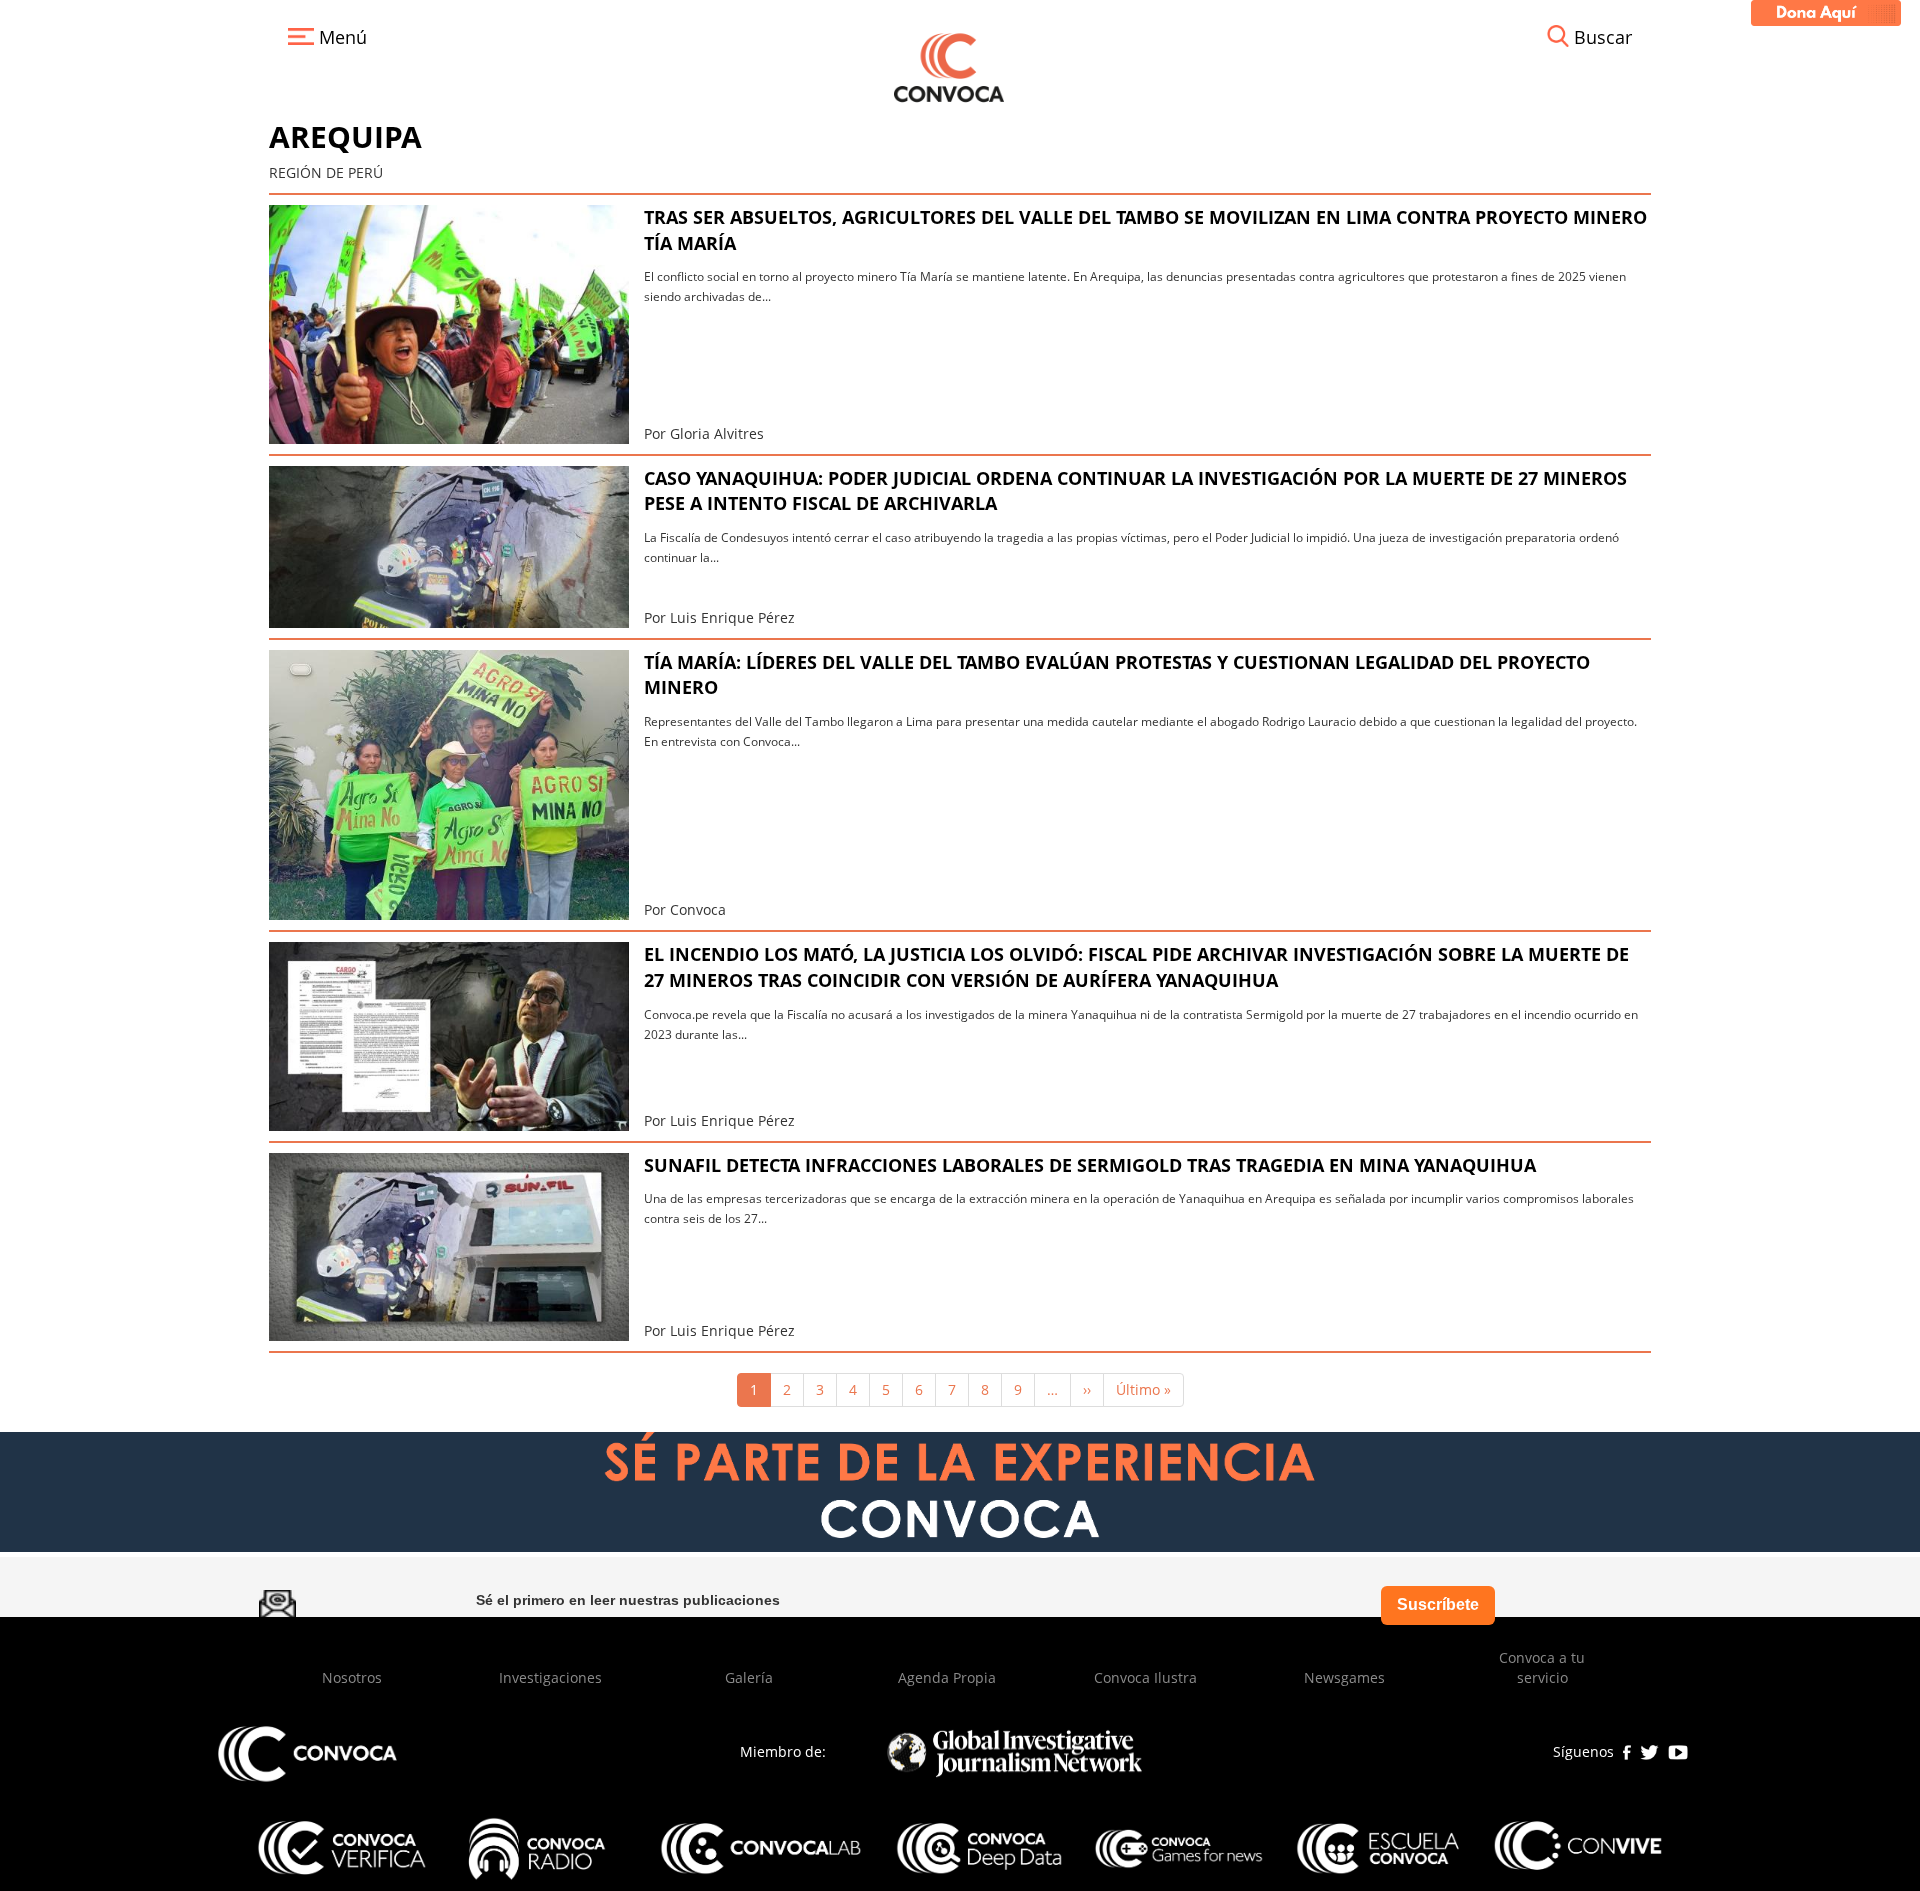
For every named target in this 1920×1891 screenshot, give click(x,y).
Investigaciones (550, 1677)
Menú (340, 37)
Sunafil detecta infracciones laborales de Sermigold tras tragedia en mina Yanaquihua (1090, 1165)
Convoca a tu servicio (1542, 1667)
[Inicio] (949, 65)
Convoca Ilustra (1145, 1677)
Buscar (1603, 37)
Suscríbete (1438, 1604)
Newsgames (1344, 1677)
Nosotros (352, 1677)
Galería (749, 1677)
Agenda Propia (947, 1677)
